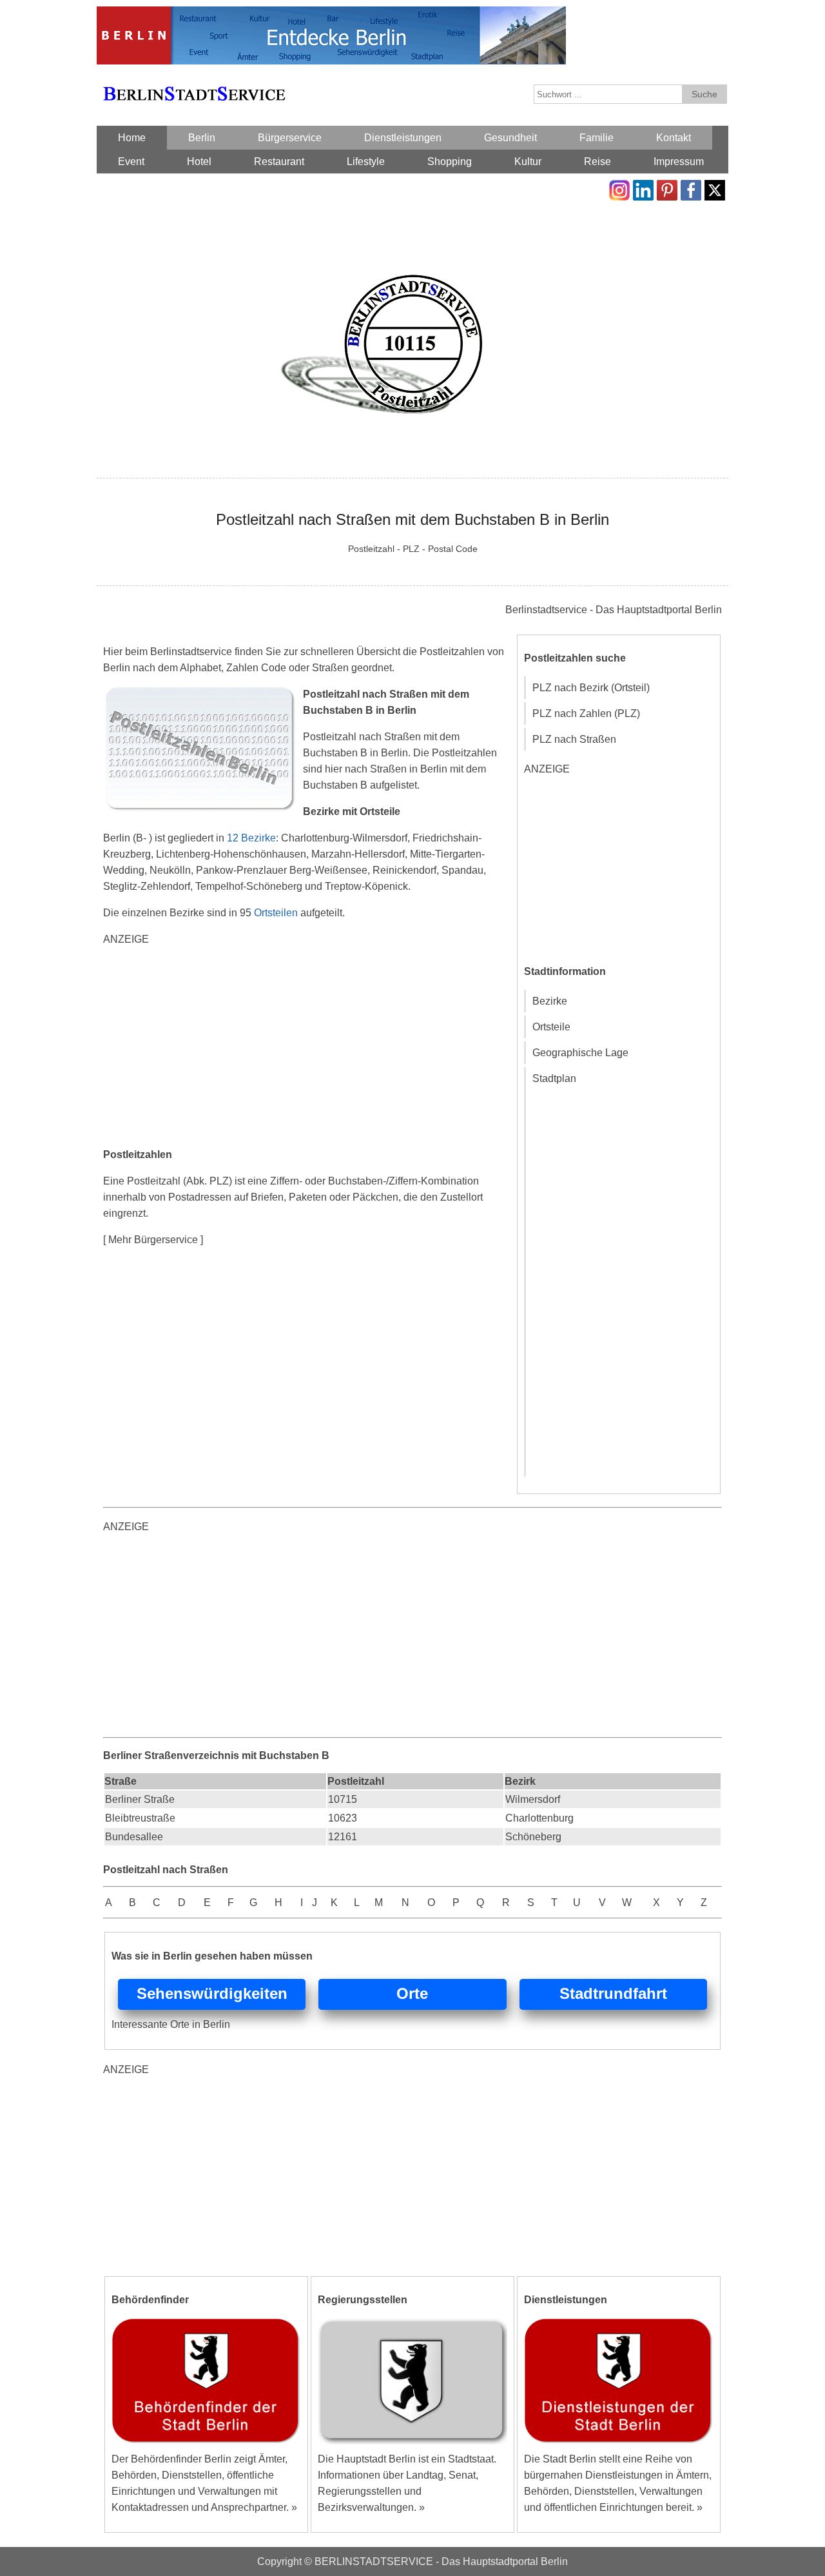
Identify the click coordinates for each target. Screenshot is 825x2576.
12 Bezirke (251, 838)
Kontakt (674, 138)
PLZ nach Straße (571, 739)
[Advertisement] (309, 1048)
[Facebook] (691, 188)
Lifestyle (366, 162)
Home (132, 138)
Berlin (202, 138)
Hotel (199, 162)
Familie (597, 138)
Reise (597, 162)
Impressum (679, 162)
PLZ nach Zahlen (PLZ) (586, 713)
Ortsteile (551, 1027)
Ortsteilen (276, 913)
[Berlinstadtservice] (331, 15)
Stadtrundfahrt (613, 1993)
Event (131, 162)
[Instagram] (619, 188)
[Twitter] (715, 188)
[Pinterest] (667, 188)
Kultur (528, 162)
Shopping (450, 162)
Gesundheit (510, 138)
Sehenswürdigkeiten (212, 1993)
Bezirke (550, 1001)
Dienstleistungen (403, 138)
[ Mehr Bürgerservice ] (153, 1240)
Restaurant (279, 162)
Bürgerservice (290, 138)
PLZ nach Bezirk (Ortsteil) (591, 688)
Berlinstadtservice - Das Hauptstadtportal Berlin (614, 610)
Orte (412, 1993)
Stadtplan (554, 1078)
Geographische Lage (580, 1053)
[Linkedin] (643, 188)
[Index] (194, 79)
